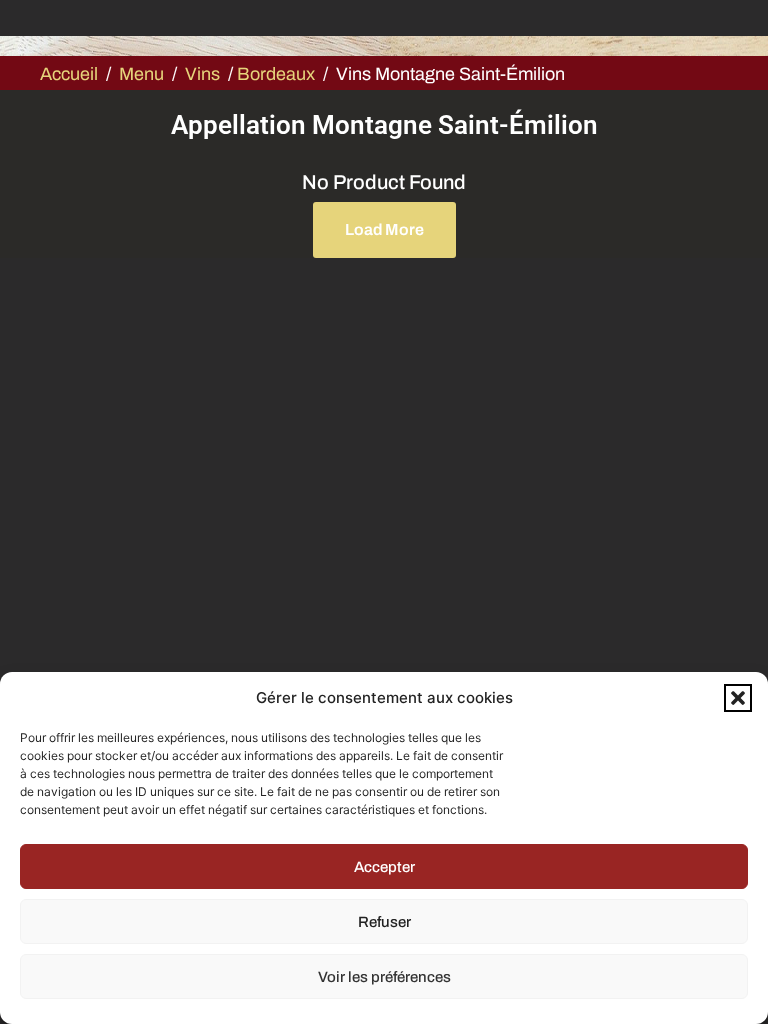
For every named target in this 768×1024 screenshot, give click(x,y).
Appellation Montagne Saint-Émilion (384, 125)
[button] (738, 698)
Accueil (69, 74)
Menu (141, 74)
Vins (202, 74)
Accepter (384, 867)
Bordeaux (276, 74)
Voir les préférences (384, 977)
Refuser (384, 922)
